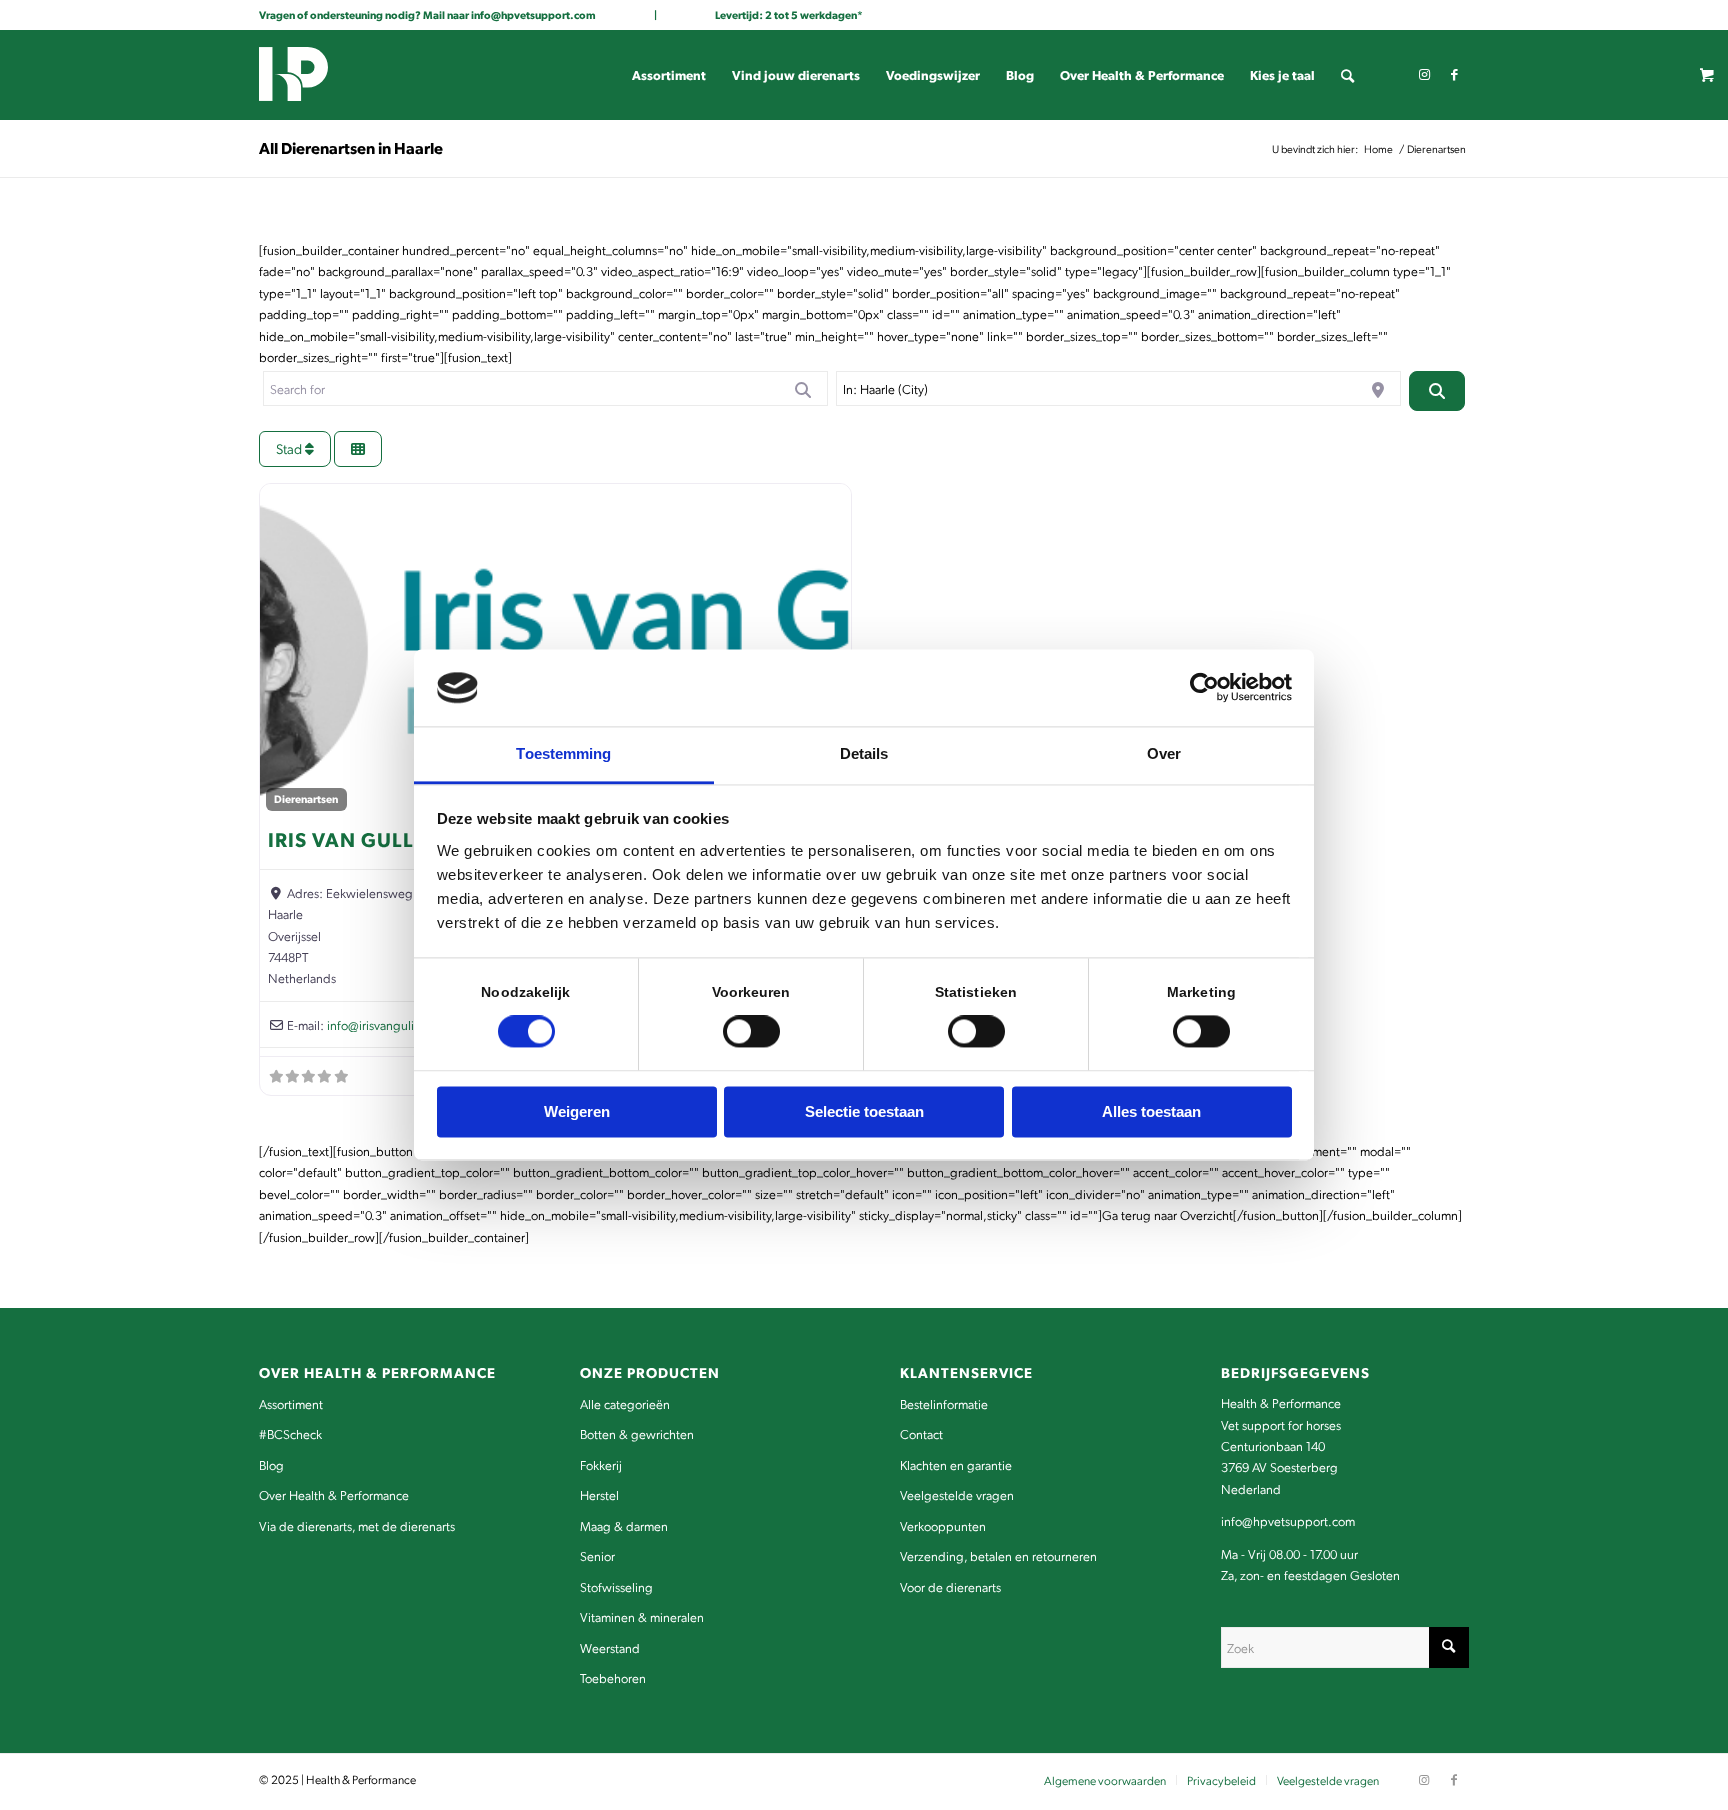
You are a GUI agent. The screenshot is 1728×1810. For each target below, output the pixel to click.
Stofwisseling (616, 1586)
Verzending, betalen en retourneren (998, 1555)
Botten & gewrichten (637, 1433)
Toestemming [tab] (563, 753)
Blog (271, 1464)
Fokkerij (601, 1464)
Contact (921, 1433)
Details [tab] (864, 753)
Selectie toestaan (864, 1111)
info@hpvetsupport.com (533, 14)
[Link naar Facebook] (1454, 74)
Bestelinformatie (944, 1403)
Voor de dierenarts (950, 1586)
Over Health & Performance (334, 1494)
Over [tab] (1164, 753)
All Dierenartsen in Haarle (351, 147)
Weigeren (577, 1111)
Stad (290, 448)
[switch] (751, 1032)
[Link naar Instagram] (1424, 74)
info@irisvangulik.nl (380, 1024)
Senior (597, 1555)
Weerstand (610, 1647)
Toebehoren (613, 1677)
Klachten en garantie (956, 1464)
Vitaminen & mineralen (642, 1616)
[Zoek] (1347, 75)
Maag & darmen (624, 1525)
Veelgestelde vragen (957, 1494)
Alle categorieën (625, 1403)
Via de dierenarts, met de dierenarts (357, 1525)
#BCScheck (290, 1433)
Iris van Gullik (351, 839)
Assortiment (291, 1403)
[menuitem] (669, 75)
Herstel (599, 1494)
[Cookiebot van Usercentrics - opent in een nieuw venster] (1204, 688)
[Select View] (358, 449)
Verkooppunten (943, 1525)
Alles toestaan (1151, 1111)
